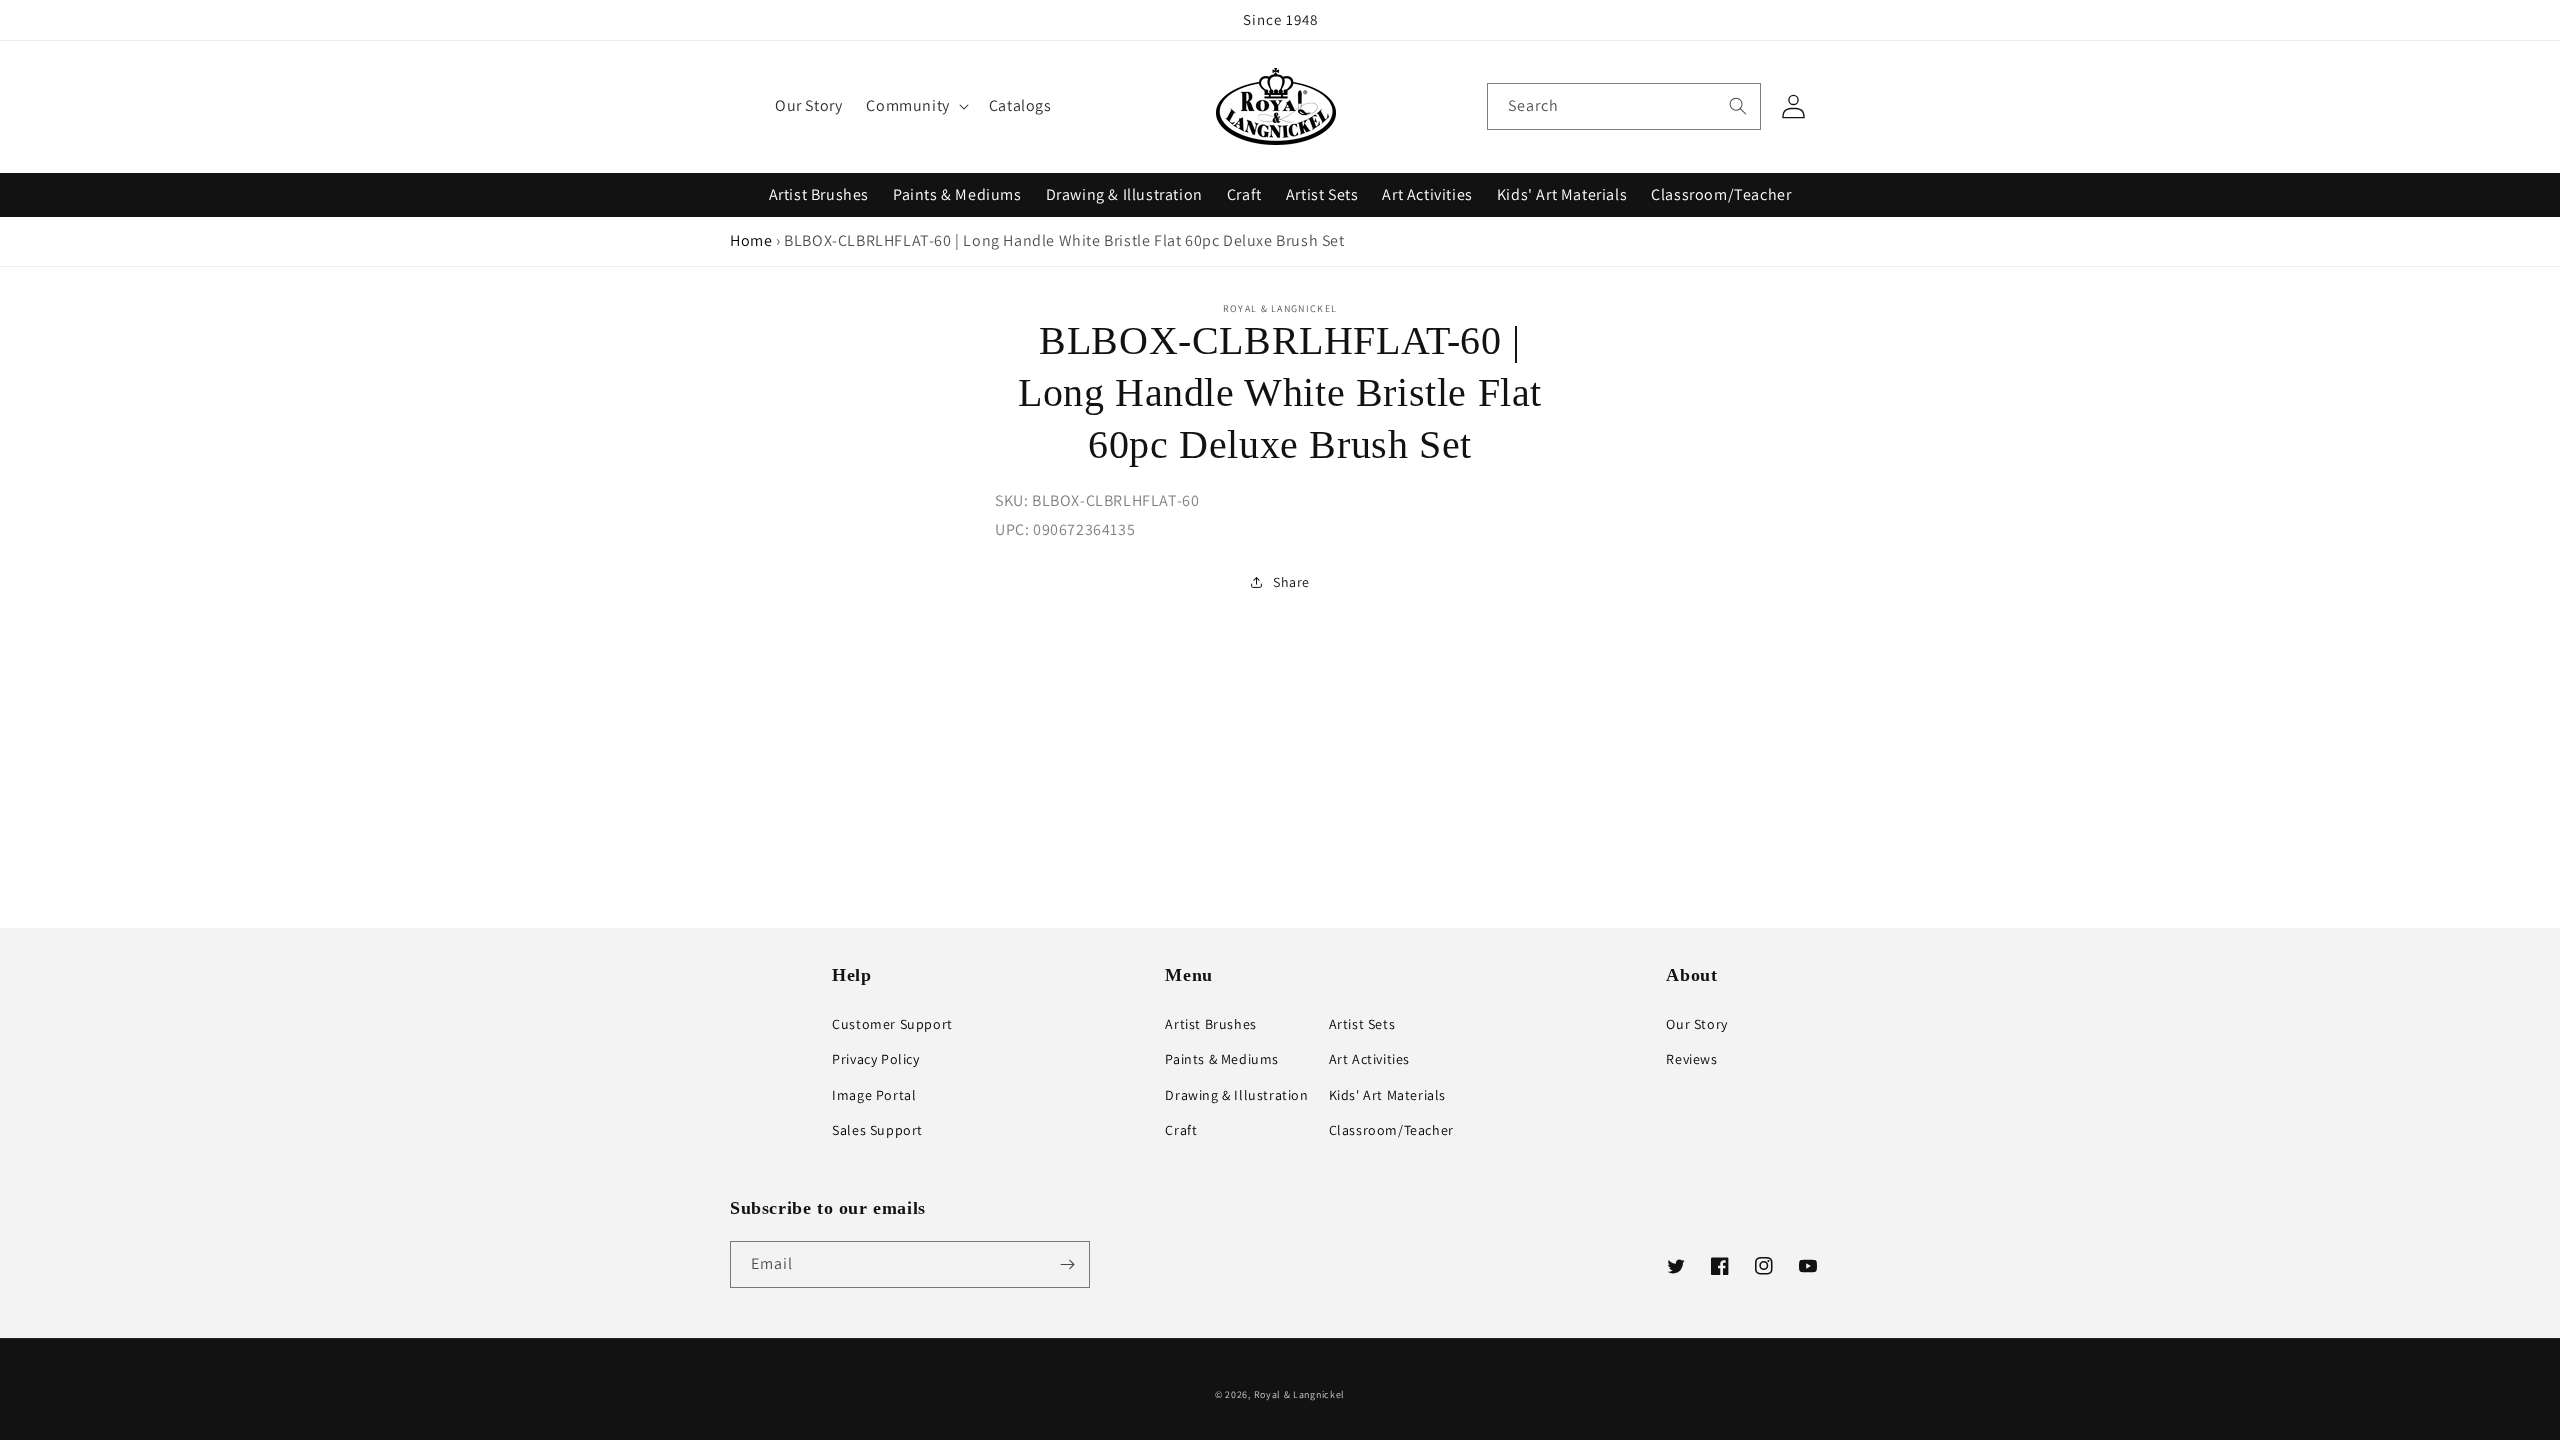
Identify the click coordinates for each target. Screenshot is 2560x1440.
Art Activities (1427, 194)
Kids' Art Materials (1562, 194)
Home (751, 240)
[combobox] (1624, 106)
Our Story (1696, 1024)
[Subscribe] (1067, 1264)
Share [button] (1291, 582)
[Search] (1738, 106)
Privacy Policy (875, 1059)
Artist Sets (1322, 194)
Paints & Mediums (957, 194)
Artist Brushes (819, 194)
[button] (915, 106)
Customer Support (892, 1024)
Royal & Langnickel (1300, 1394)
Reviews (1691, 1059)
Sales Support (877, 1130)
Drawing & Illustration (1124, 194)
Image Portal (874, 1095)
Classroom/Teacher (1721, 194)
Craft (1244, 194)
